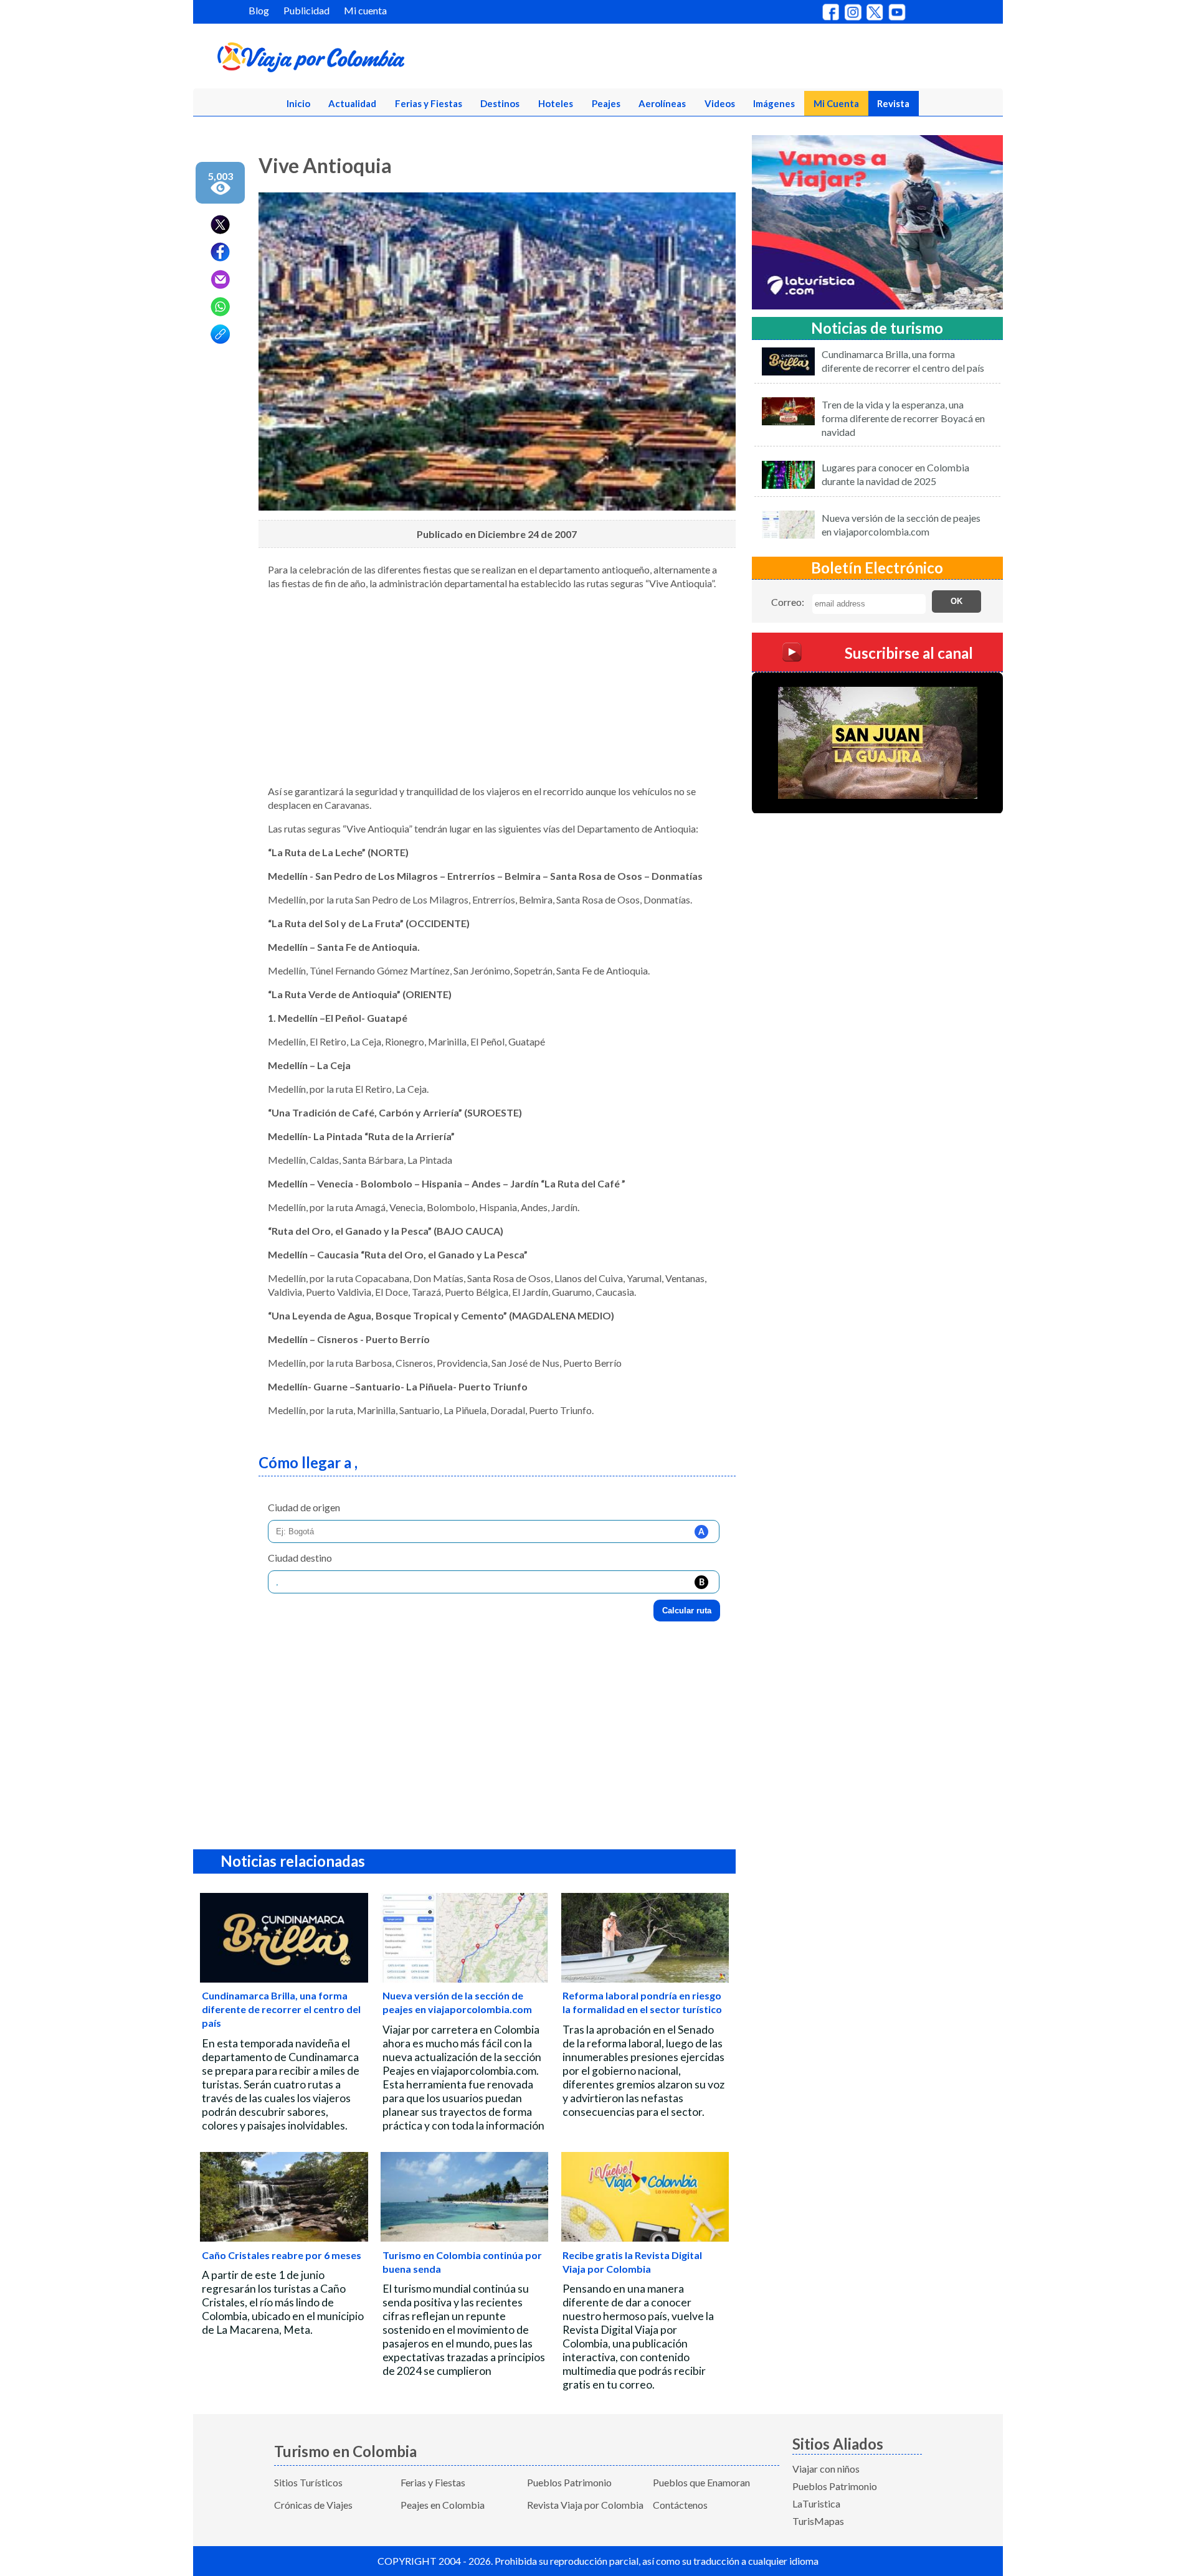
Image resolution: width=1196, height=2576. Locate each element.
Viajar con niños (826, 2469)
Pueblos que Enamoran (701, 2482)
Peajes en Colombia (443, 2505)
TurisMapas (818, 2521)
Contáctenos (680, 2505)
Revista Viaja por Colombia (585, 2505)
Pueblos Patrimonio (569, 2482)
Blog (259, 10)
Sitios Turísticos (308, 2482)
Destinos (500, 103)
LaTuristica (816, 2503)
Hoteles (556, 103)
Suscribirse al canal (909, 652)
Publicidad (306, 10)
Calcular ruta (687, 1611)
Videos (720, 103)
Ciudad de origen (304, 1507)
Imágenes (774, 103)
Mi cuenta (365, 10)
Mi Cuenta (836, 103)
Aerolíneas (662, 103)
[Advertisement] (497, 687)
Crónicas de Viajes (313, 2505)
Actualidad (352, 103)
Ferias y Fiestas (429, 103)
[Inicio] (371, 60)
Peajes (606, 103)
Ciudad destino (300, 1558)
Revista (893, 103)
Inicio (298, 103)
